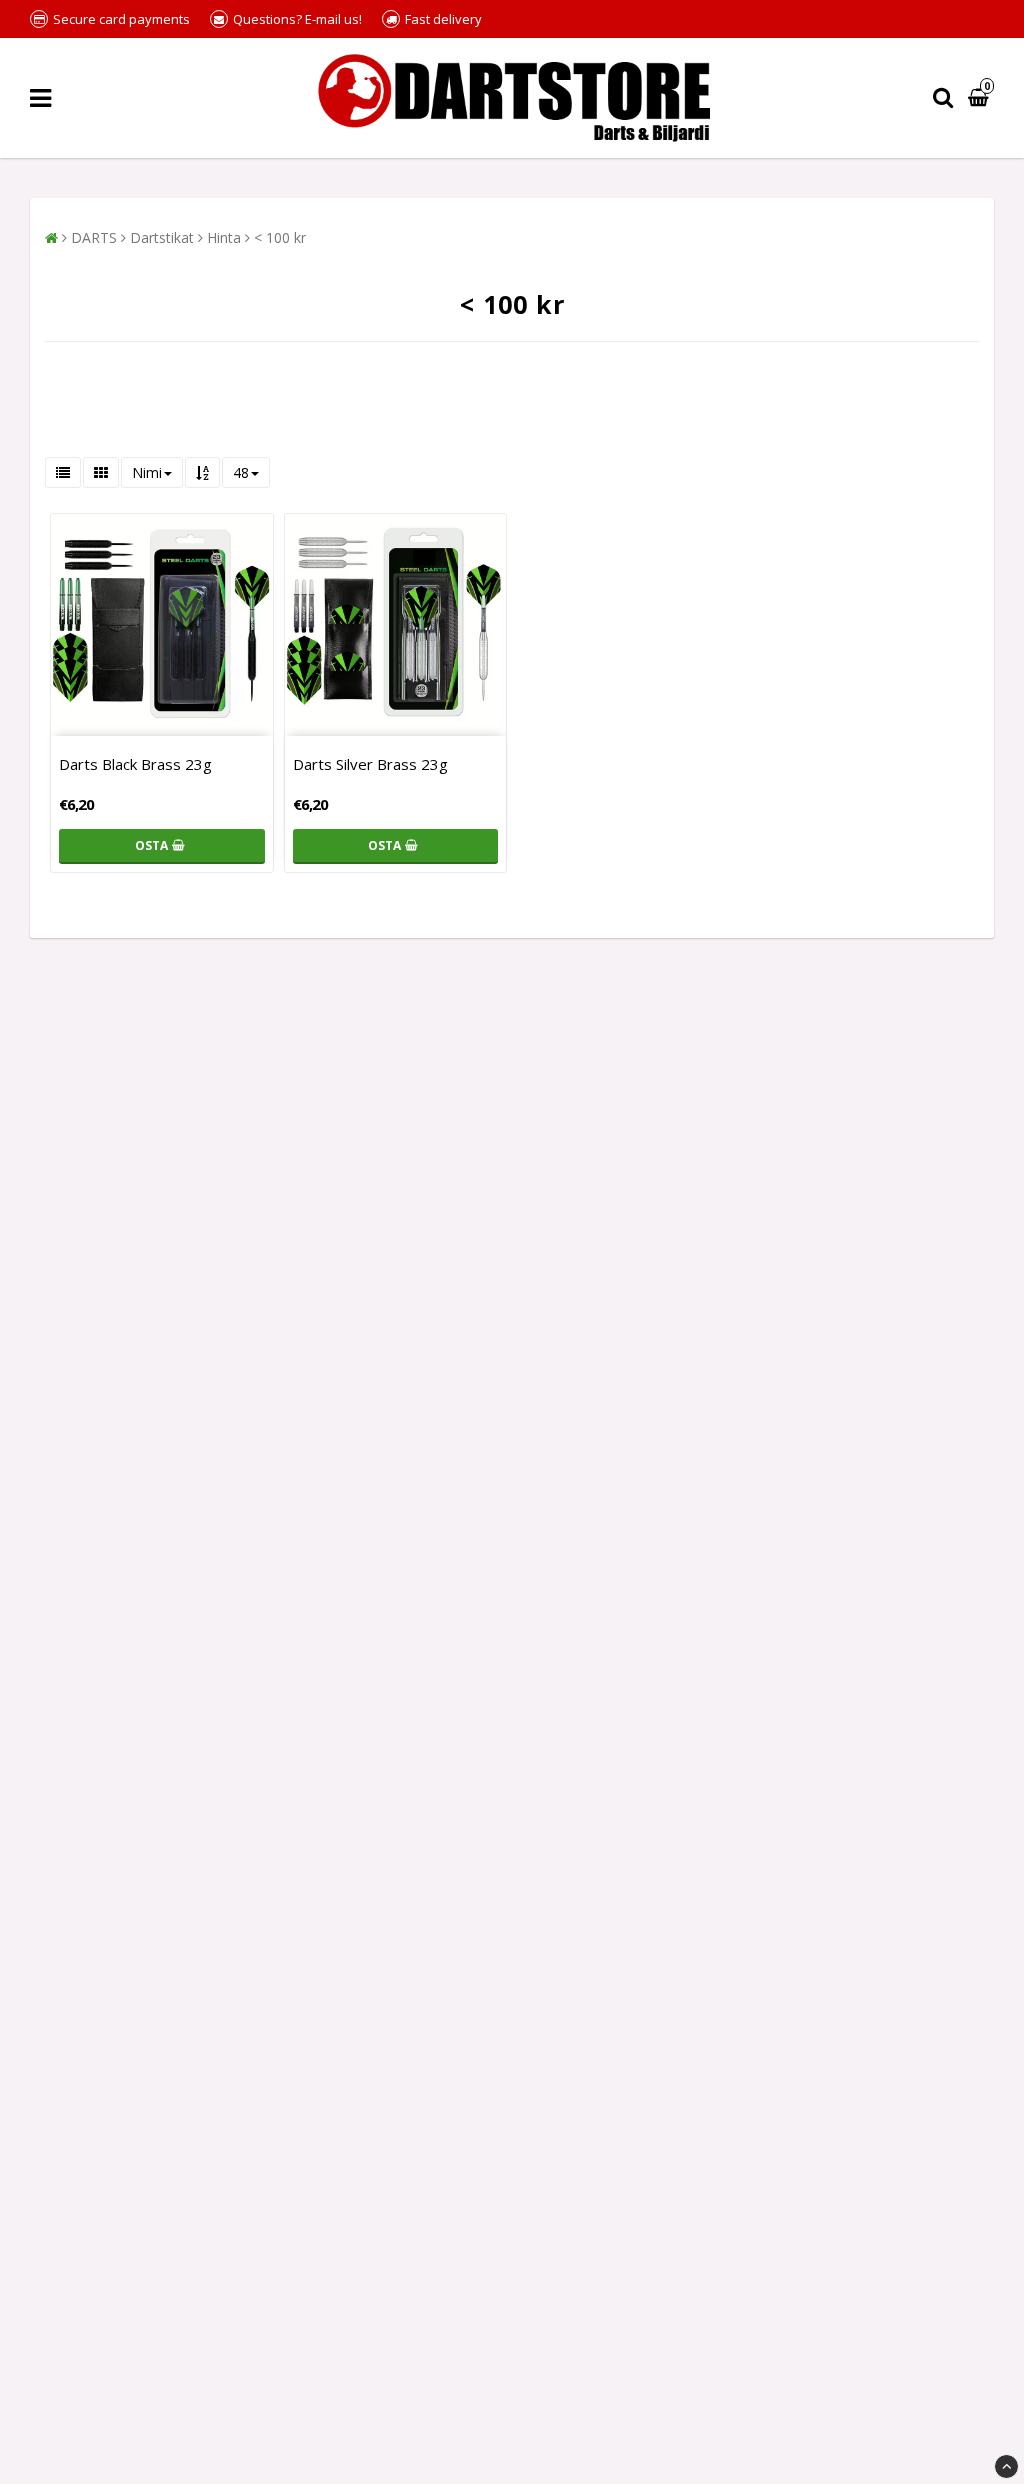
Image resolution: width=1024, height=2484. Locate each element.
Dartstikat (162, 237)
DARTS (94, 237)
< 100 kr (280, 237)
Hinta (224, 237)
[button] (981, 98)
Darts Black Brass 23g (135, 764)
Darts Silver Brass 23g (370, 764)
